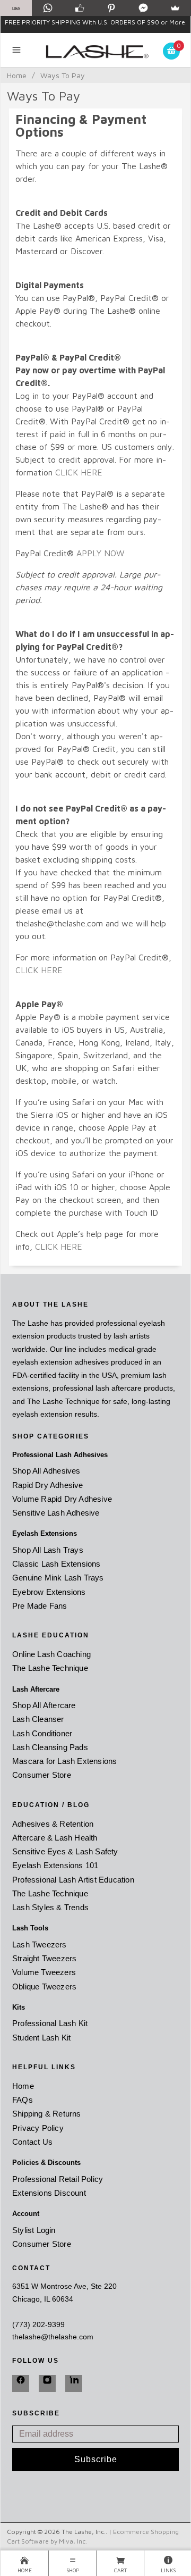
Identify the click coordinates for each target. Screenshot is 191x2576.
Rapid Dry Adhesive (48, 1485)
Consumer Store (42, 1775)
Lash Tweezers (40, 1944)
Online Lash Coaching (51, 1654)
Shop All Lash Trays (48, 1550)
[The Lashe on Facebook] (21, 2383)
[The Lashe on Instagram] (47, 2383)
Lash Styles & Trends (50, 1907)
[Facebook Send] (143, 8)
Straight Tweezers (44, 1958)
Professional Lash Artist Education (73, 1880)
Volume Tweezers (44, 1972)
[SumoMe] (175, 8)
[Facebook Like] (80, 8)
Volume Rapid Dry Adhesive (62, 1499)
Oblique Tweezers (44, 1987)
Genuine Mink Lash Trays (58, 1578)
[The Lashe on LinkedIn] (74, 2383)
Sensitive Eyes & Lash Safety (65, 1851)
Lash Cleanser (38, 1719)
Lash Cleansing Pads (50, 1747)
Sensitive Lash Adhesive (56, 1513)
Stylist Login (34, 2230)
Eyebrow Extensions (49, 1592)
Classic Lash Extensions (57, 1564)
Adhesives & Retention (53, 1824)
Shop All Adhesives (46, 1471)
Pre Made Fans (40, 1606)
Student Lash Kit (41, 2038)
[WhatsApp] (48, 8)
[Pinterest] (111, 8)
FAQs (23, 2100)
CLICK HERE (79, 472)
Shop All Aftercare (44, 1705)
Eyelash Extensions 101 (55, 1865)
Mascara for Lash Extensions (64, 1761)
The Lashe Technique (50, 1668)
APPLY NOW (101, 553)
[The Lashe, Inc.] (96, 50)
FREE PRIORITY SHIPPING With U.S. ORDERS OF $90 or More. (96, 22)
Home (17, 75)
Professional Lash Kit (50, 2023)
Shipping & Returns (47, 2114)
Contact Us (32, 2142)
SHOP (73, 2570)
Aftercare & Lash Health (55, 1838)
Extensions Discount (49, 2193)
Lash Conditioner (42, 1733)
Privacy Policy (38, 2128)
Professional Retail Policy (58, 2179)
